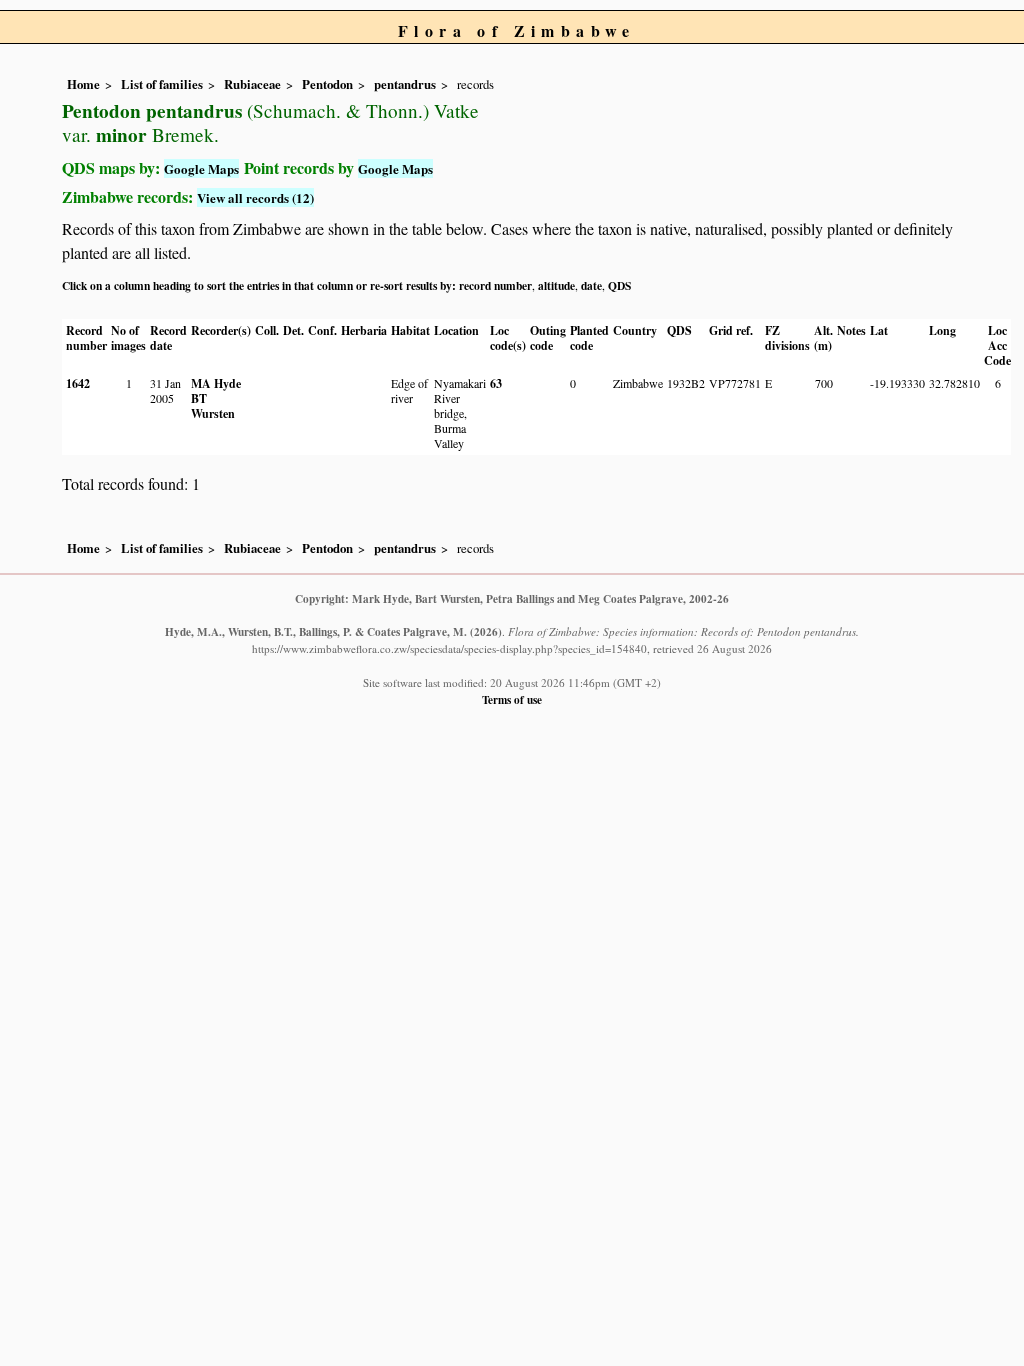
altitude (556, 285)
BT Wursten (213, 406)
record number (495, 285)
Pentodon (327, 84)
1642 (78, 383)
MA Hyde (216, 383)
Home (83, 84)
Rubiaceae (252, 84)
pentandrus (405, 84)
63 (496, 383)
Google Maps (201, 168)
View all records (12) (255, 197)
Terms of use (512, 699)
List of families (162, 84)
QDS (619, 285)
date (591, 285)
